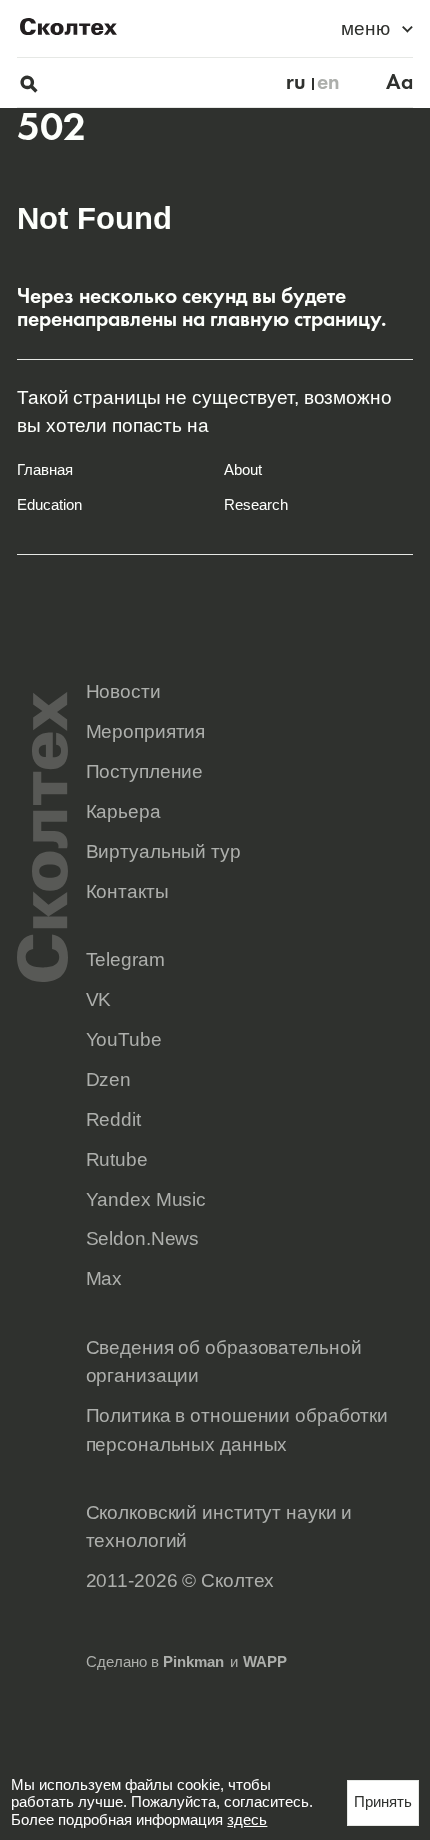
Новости (123, 691)
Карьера (123, 811)
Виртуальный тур (163, 851)
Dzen (109, 1079)
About (243, 470)
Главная (45, 470)
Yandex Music (146, 1199)
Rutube (117, 1159)
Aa (399, 82)
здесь (247, 1820)
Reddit (113, 1119)
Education (49, 505)
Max (104, 1278)
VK (99, 999)
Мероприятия (146, 731)
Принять (383, 1802)
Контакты (127, 891)
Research (256, 505)
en (328, 82)
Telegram (125, 959)
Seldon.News (143, 1238)
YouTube (124, 1039)
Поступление (145, 771)
